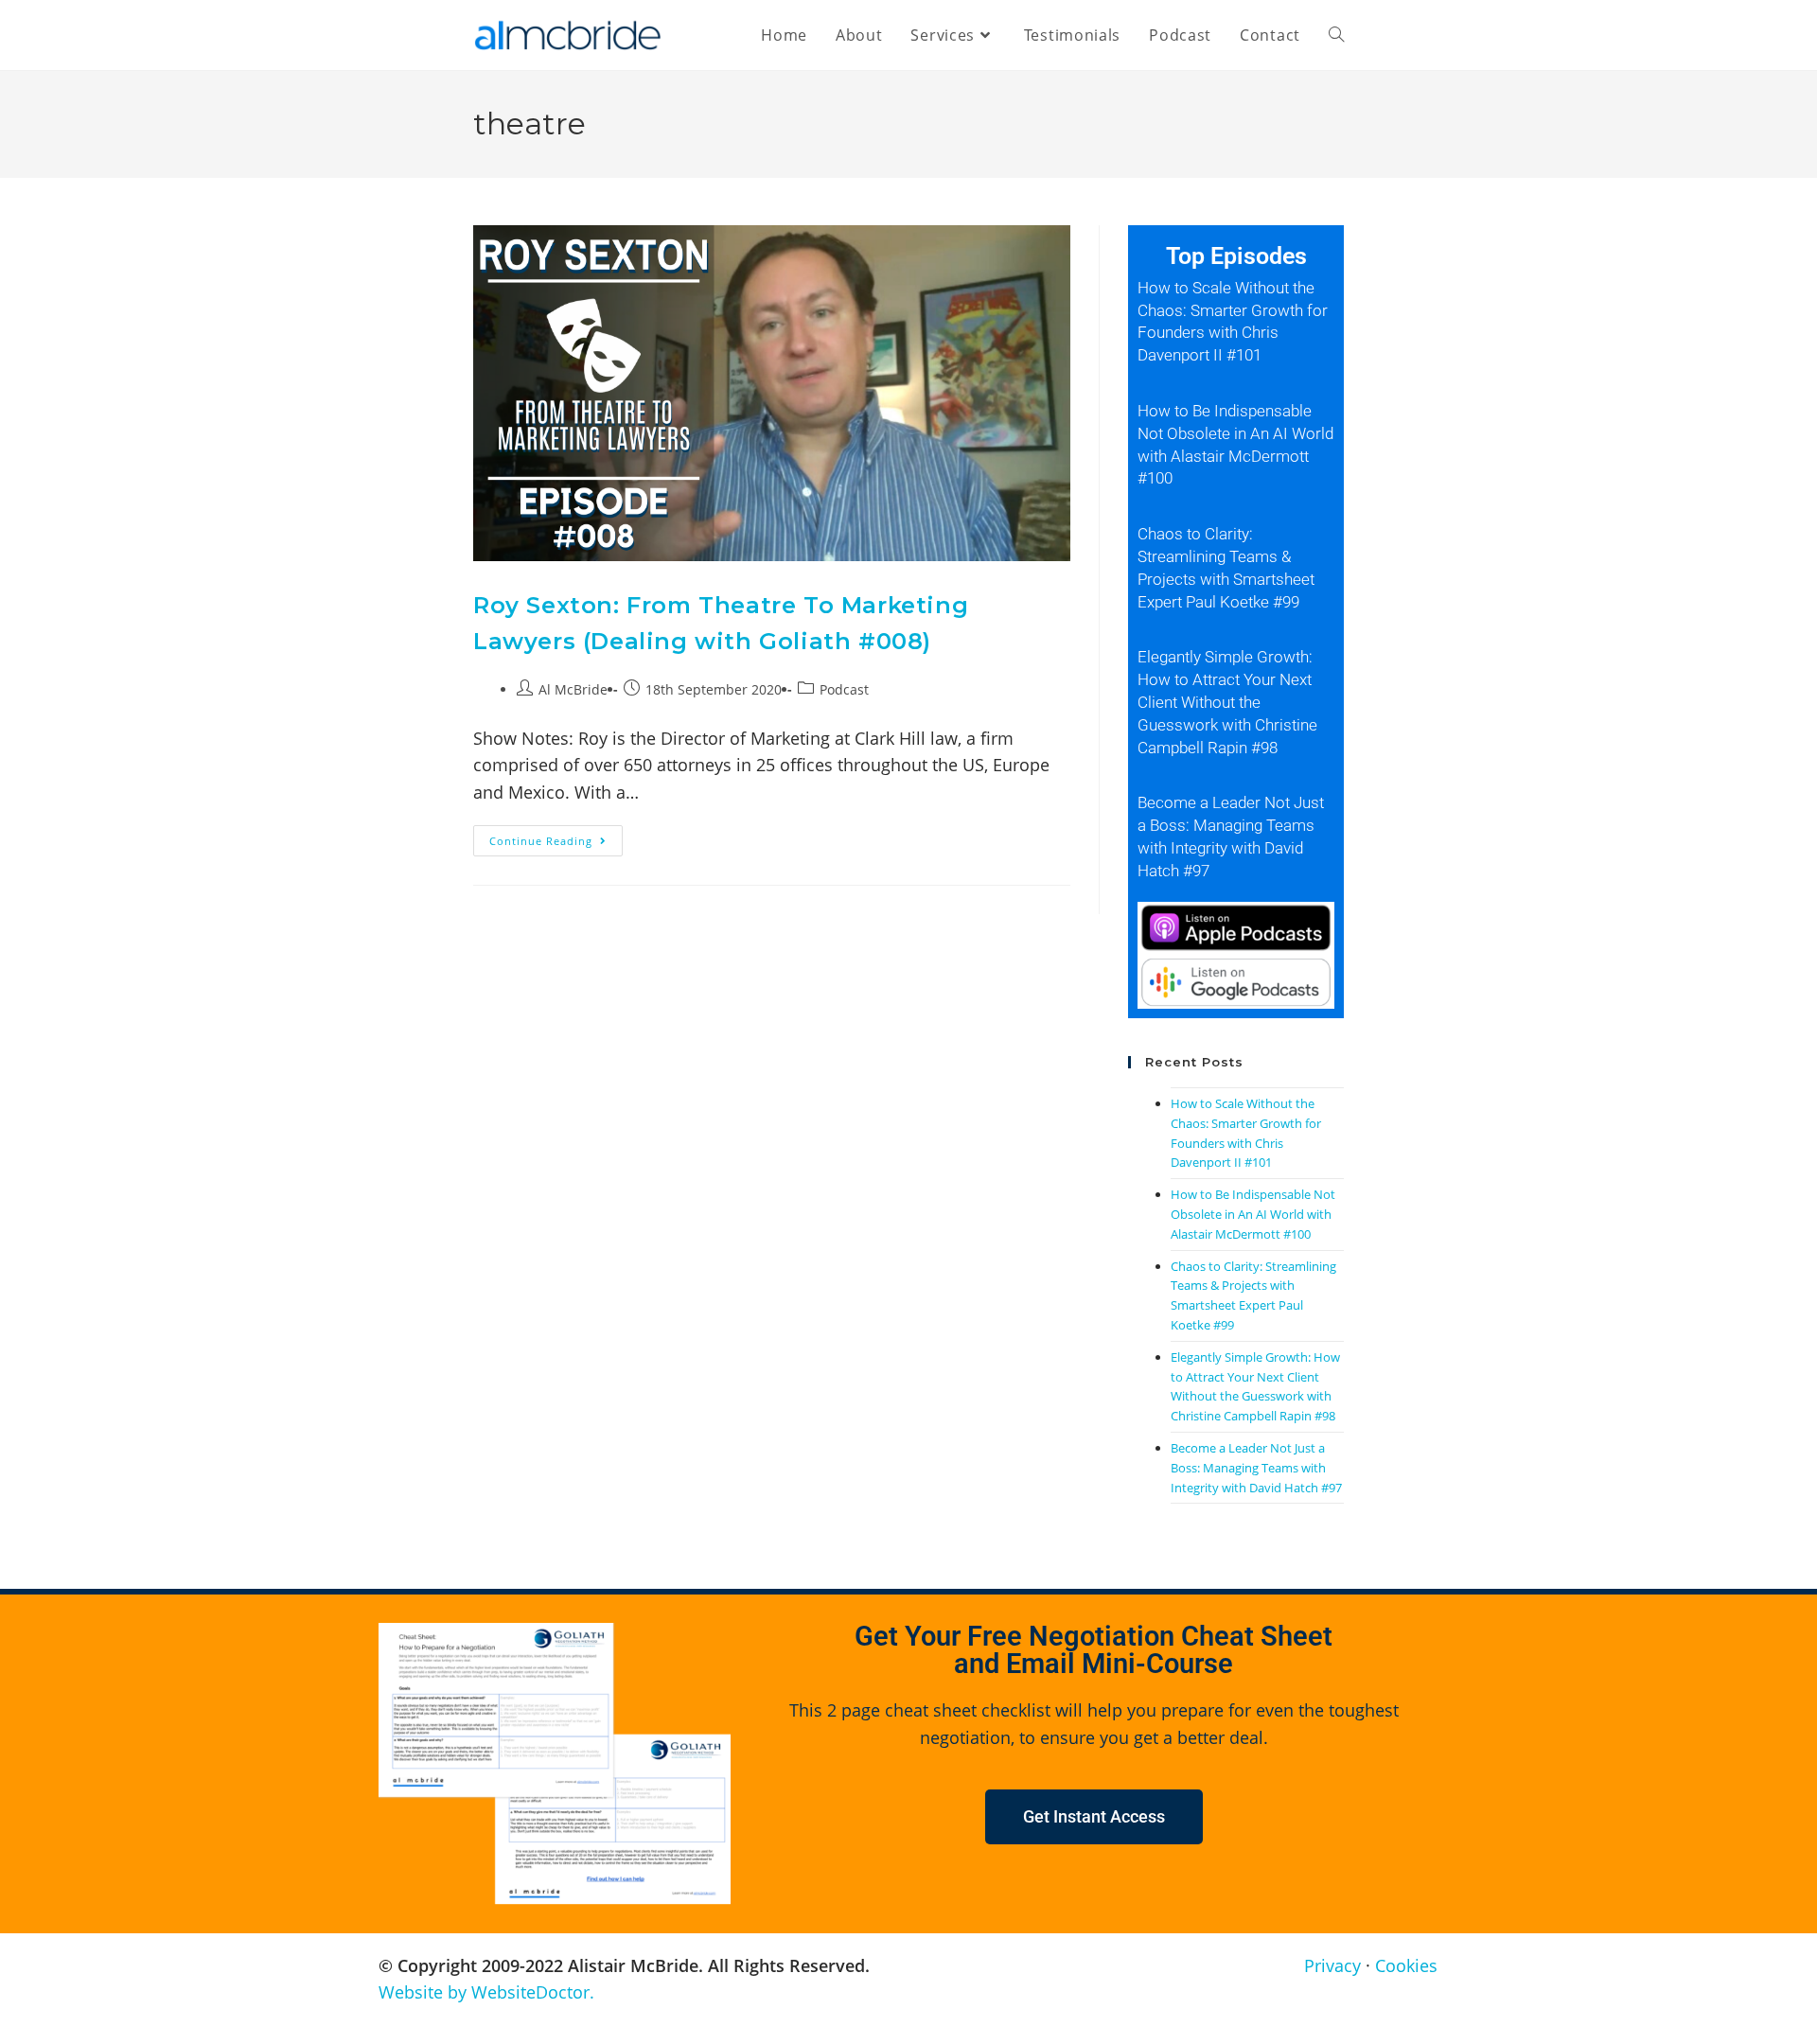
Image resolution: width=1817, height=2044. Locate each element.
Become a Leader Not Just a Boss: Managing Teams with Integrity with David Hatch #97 (1256, 1468)
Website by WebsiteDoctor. (486, 1992)
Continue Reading (556, 837)
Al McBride (573, 689)
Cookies (1406, 1965)
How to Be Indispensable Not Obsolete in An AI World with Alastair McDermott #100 (1253, 1214)
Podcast (844, 689)
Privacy (1332, 1965)
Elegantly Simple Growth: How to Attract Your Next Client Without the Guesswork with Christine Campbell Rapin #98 (1227, 702)
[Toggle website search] (1336, 35)
